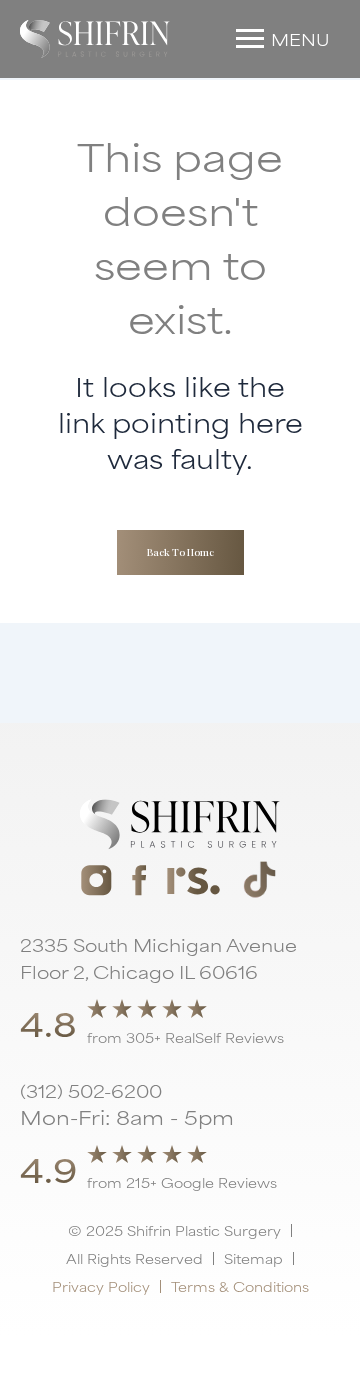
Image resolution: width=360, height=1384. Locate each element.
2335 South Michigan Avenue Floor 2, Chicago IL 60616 (158, 957)
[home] (95, 39)
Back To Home (180, 552)
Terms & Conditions (240, 1286)
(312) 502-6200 (91, 1090)
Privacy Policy (101, 1286)
